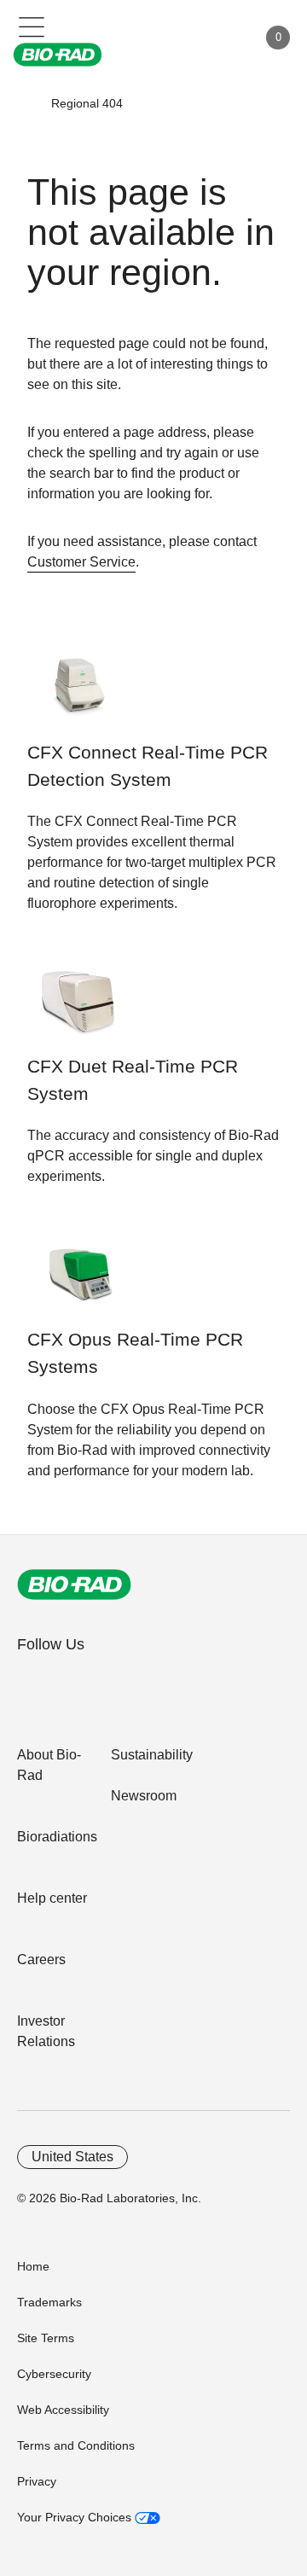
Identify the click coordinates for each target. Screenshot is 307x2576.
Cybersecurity (54, 2374)
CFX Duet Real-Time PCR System (133, 1080)
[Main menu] (32, 26)
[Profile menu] (220, 38)
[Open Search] (184, 38)
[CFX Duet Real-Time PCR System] (81, 1010)
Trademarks (49, 2302)
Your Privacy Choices (76, 2517)
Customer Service (81, 562)
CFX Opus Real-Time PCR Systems (135, 1353)
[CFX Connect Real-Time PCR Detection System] (81, 696)
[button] (26, 103)
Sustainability (152, 1755)
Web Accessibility (63, 2410)
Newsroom (144, 1796)
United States (72, 2157)
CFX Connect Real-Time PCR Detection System (148, 766)
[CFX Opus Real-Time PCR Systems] (81, 1283)
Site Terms (46, 2338)
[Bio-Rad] (74, 1585)
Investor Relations (46, 2031)
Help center (52, 1898)
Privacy (37, 2481)
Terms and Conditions (76, 2445)
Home (33, 2266)
